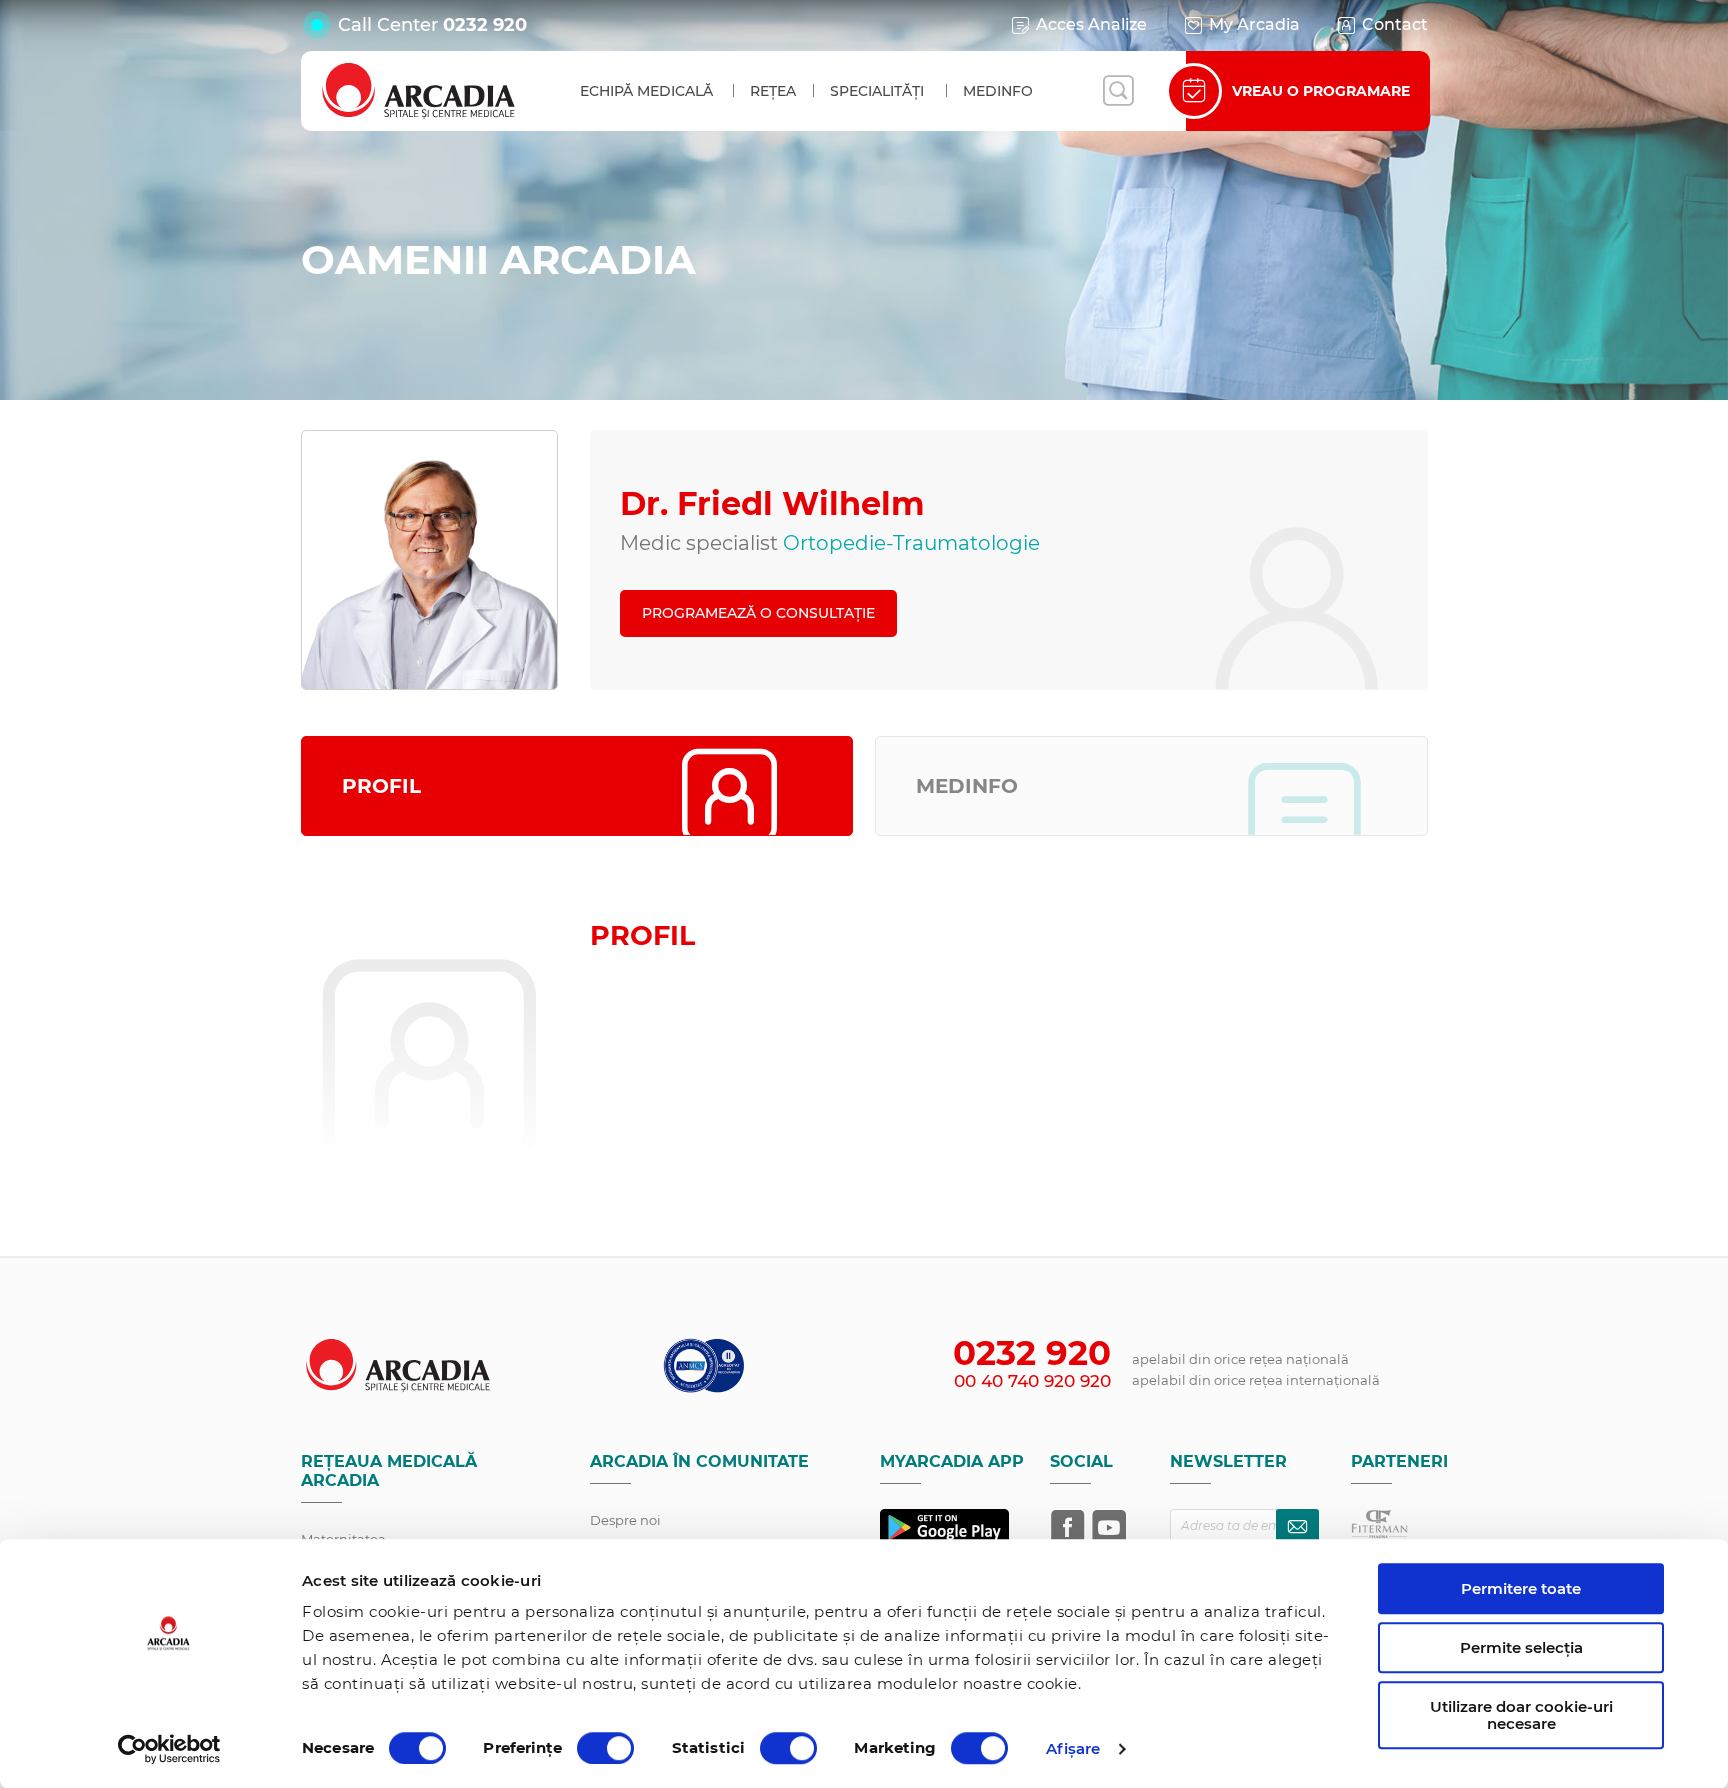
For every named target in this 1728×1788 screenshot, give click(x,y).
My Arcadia (1254, 24)
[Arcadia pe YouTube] (1109, 1527)
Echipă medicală (646, 91)
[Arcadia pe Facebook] (1068, 1527)
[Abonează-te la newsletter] (1297, 1526)
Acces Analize (1091, 24)
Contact (1395, 24)
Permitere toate (1521, 1588)
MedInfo (998, 91)
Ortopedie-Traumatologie (911, 543)
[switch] (605, 1748)
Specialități (877, 91)
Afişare (1073, 1748)
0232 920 (485, 25)
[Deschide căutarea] (1118, 91)
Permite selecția (1521, 1647)
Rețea (773, 91)
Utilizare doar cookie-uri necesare (1521, 1715)
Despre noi (625, 1520)
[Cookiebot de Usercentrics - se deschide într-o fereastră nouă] (169, 1749)
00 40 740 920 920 (1032, 1381)
